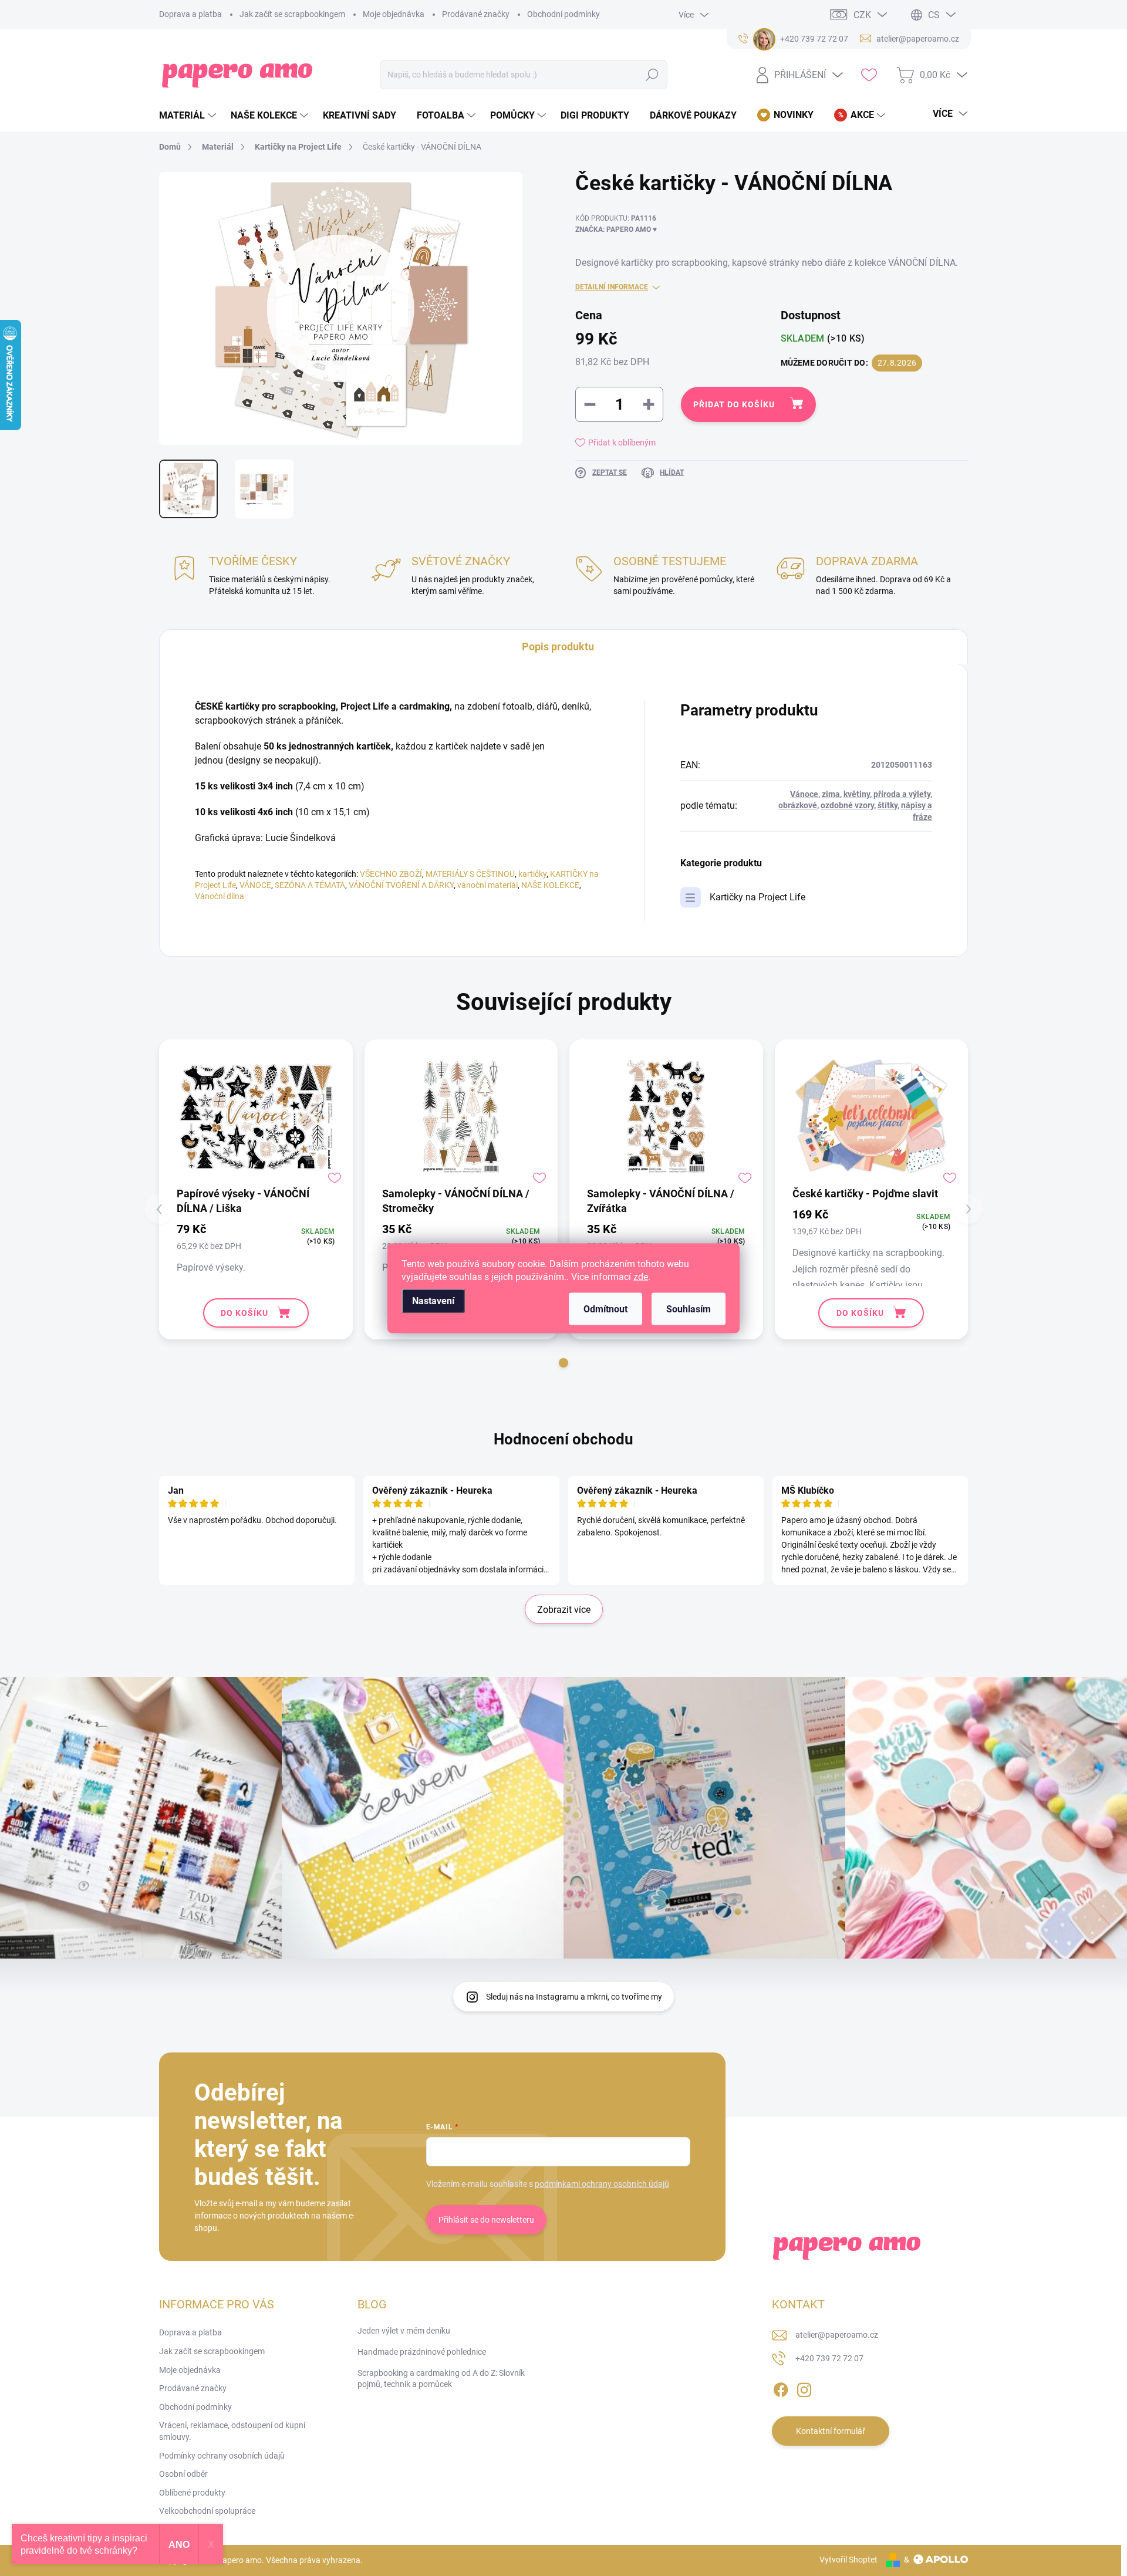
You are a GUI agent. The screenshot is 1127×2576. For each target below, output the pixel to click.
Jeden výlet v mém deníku (404, 2331)
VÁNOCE (255, 885)
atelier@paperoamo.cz (837, 2335)
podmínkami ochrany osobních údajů (602, 2184)
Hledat (652, 75)
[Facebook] (781, 2388)
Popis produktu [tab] (558, 646)
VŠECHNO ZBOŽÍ (391, 874)
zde (641, 1276)
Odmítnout (605, 1309)
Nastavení (433, 1300)
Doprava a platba (190, 14)
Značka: (616, 229)
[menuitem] (189, 116)
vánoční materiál (487, 885)
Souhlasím (689, 1309)
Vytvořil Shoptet (848, 2560)
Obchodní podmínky (563, 14)
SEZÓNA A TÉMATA (310, 885)
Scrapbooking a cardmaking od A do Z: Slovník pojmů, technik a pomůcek (441, 2379)
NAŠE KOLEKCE (550, 885)
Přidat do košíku (734, 404)
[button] (563, 1363)
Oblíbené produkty (192, 2493)
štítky (888, 805)
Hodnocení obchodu (563, 1439)
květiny (857, 794)
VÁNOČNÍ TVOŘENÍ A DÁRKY (401, 885)
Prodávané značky (476, 14)
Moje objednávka (394, 14)
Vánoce (804, 794)
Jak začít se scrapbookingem (292, 14)
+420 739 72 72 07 (829, 2358)
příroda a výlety (902, 794)
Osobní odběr (183, 2474)
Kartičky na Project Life (757, 897)
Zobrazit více (564, 1610)
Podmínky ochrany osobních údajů (222, 2456)
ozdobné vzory (847, 805)
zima (831, 794)
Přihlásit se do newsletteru (486, 2220)
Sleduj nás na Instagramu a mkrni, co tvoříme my (574, 1997)
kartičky (532, 874)
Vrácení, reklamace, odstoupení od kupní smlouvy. (232, 2431)
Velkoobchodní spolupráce (207, 2511)
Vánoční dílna (220, 896)
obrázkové (798, 805)
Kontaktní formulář (831, 2431)
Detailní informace (612, 287)
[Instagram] (804, 2388)
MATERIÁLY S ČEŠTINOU (470, 874)
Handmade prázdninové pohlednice (422, 2352)
